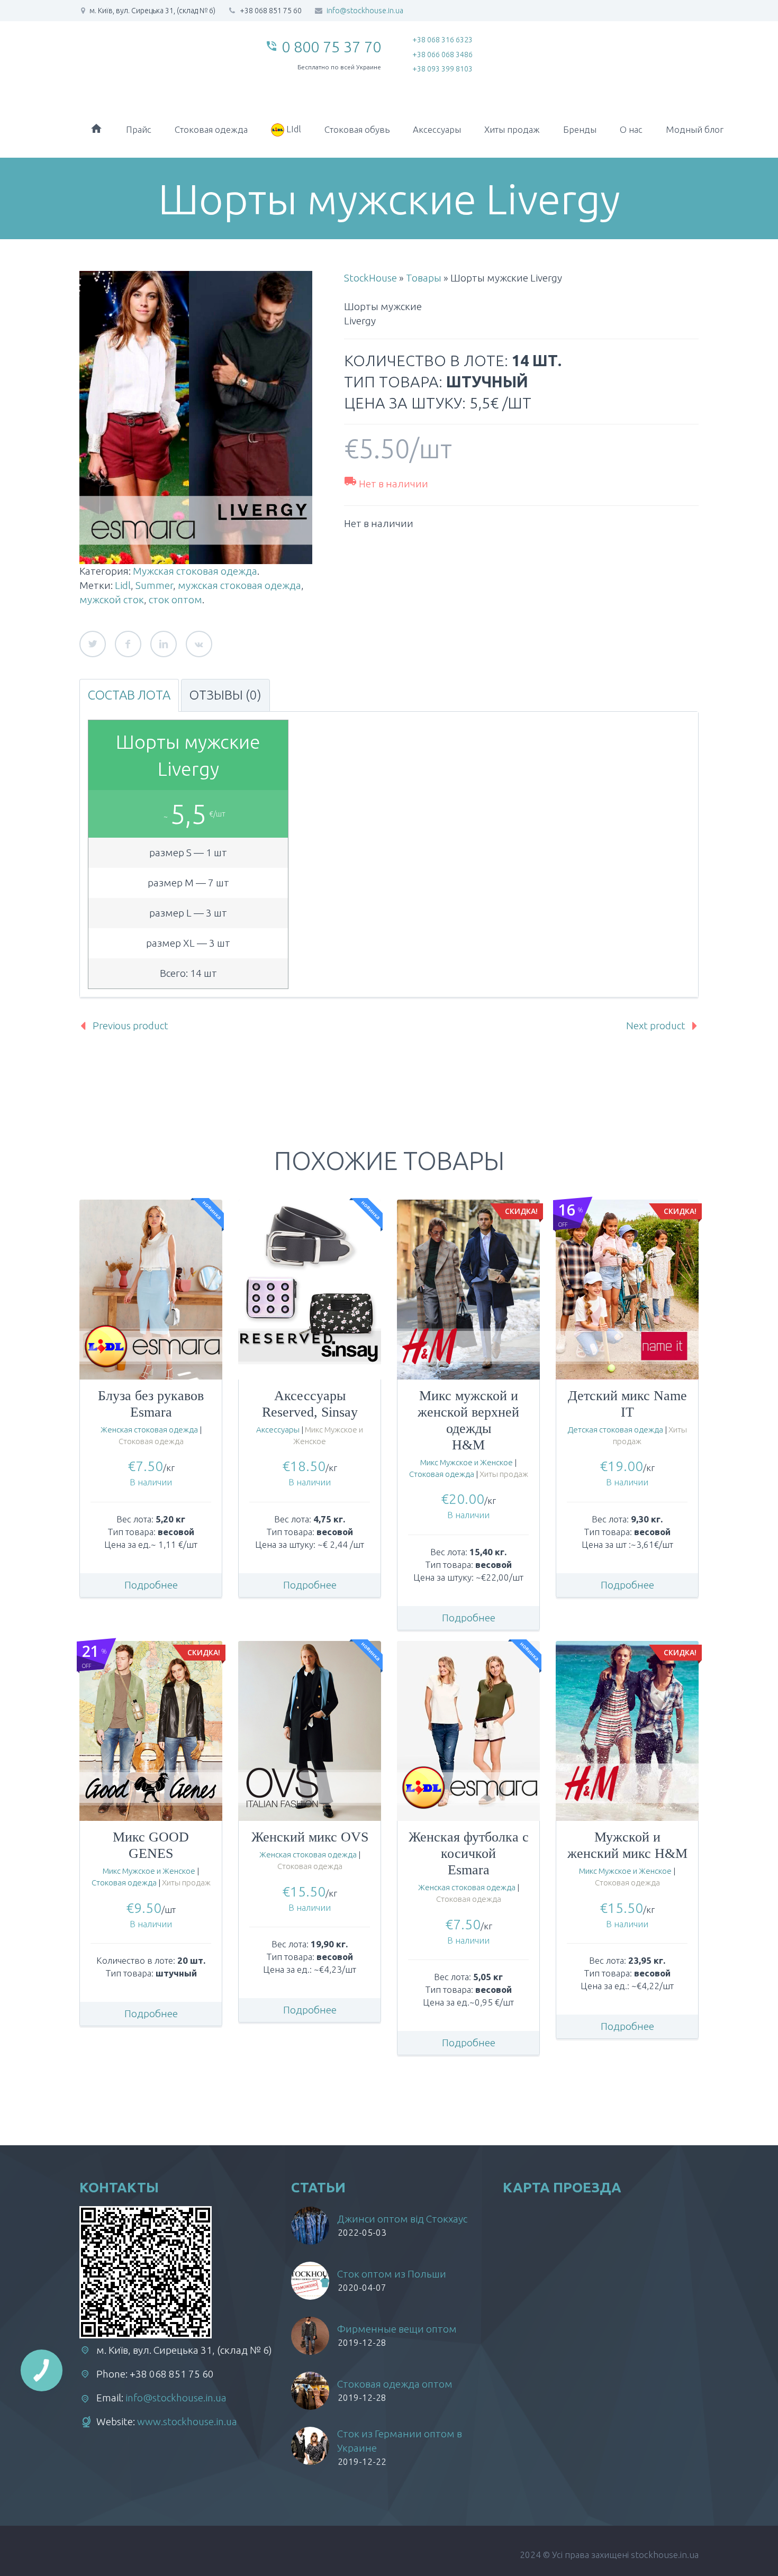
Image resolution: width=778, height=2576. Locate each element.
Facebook (128, 644)
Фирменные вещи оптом (397, 2329)
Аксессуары (437, 129)
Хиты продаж (512, 129)
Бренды (580, 129)
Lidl (123, 585)
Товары (424, 278)
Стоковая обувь (357, 129)
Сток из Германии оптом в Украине (400, 2441)
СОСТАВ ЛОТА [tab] (129, 695)
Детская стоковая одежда (615, 1430)
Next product (656, 1026)
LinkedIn (164, 644)
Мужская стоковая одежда (195, 571)
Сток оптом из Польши (392, 2274)
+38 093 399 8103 (442, 69)
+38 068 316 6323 (442, 40)
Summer (154, 585)
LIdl (293, 129)
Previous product (130, 1026)
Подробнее (151, 1585)
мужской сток (112, 600)
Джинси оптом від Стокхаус (402, 2219)
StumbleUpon (199, 644)
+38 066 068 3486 (442, 55)
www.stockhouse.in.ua (187, 2421)
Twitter (93, 644)
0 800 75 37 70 (331, 47)
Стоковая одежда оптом (395, 2384)
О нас (631, 129)
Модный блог (695, 129)
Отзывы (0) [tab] (225, 695)
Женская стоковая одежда (149, 1430)
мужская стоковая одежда (239, 585)
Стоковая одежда (211, 129)
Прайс (139, 129)
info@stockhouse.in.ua (365, 11)
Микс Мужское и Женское (467, 1462)
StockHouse (370, 278)
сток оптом (175, 600)
